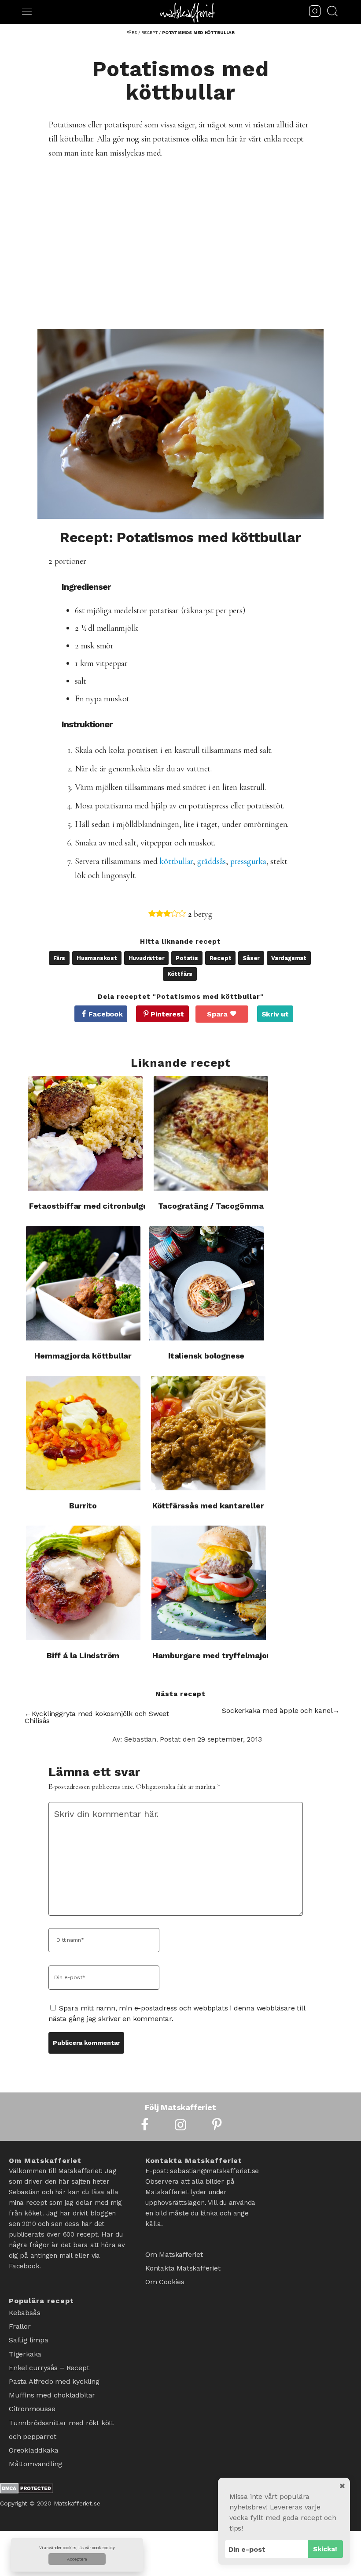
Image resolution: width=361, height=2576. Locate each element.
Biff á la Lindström (83, 1655)
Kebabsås (24, 2311)
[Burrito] (83, 1433)
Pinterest (167, 1014)
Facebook (105, 1014)
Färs (59, 958)
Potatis (187, 958)
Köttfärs (180, 974)
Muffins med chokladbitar (52, 2380)
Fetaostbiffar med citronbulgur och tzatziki (114, 1206)
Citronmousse (32, 2392)
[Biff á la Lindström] (83, 1583)
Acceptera (77, 2559)
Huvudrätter (147, 958)
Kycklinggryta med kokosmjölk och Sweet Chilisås (97, 1717)
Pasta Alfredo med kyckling (54, 2369)
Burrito (83, 1506)
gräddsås (212, 861)
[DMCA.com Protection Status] (27, 2463)
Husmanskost (97, 958)
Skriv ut (275, 1014)
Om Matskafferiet (174, 2253)
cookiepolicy (103, 2548)
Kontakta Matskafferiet (183, 2265)
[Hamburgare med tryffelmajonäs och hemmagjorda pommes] (209, 1583)
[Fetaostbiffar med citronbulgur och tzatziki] (85, 1133)
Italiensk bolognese (206, 1356)
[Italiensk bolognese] (206, 1283)
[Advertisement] (192, 232)
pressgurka (248, 861)
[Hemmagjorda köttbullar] (83, 1283)
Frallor (20, 2323)
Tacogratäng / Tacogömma (211, 1206)
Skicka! (325, 2549)
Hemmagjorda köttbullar (83, 1356)
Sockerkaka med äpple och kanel (277, 1711)
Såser (251, 958)
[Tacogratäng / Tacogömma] (211, 1133)
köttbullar (176, 861)
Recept (221, 958)
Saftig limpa (29, 2334)
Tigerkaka (25, 2346)
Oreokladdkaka (33, 2426)
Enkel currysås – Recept (49, 2357)
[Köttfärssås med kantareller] (208, 1433)
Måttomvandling (35, 2437)
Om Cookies (165, 2276)
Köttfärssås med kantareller (208, 1506)
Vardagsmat (289, 958)
